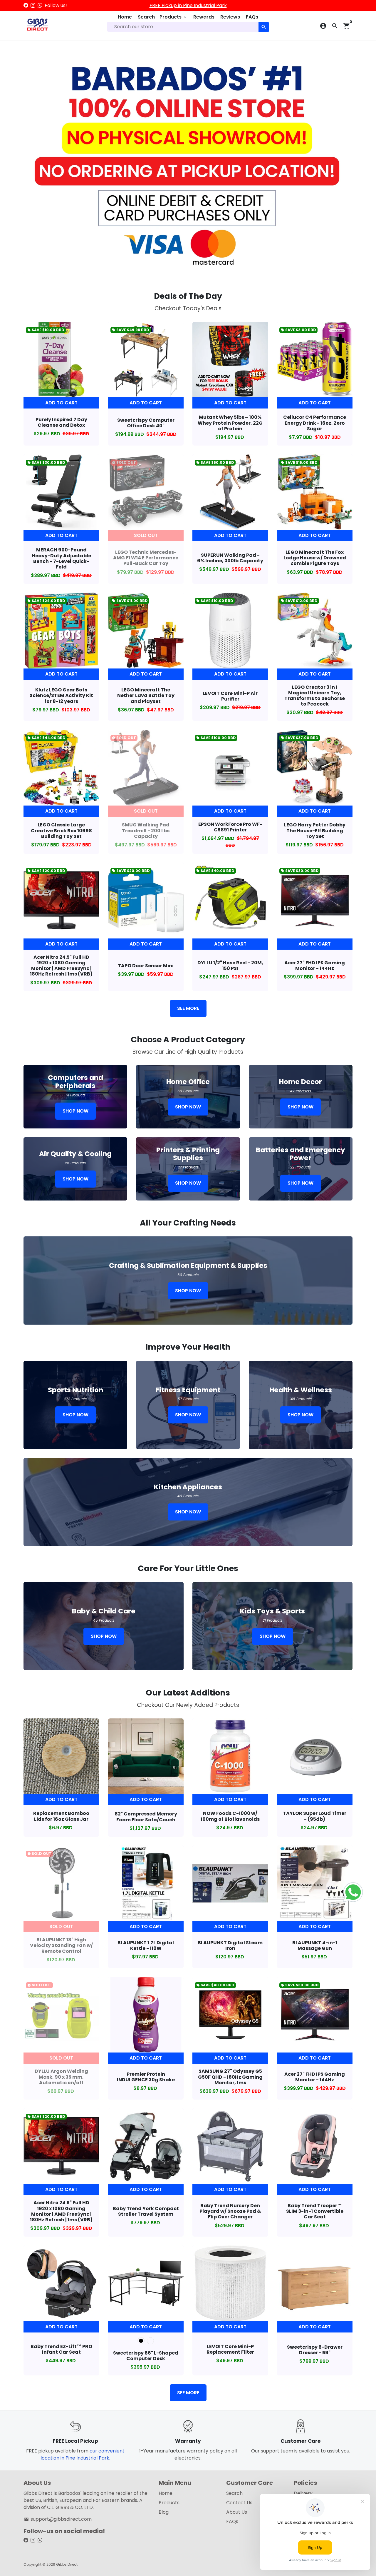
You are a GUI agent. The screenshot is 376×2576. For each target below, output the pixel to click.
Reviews (230, 17)
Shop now (75, 1111)
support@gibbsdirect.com (58, 2519)
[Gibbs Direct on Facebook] (26, 5)
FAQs (252, 17)
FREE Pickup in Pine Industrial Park (188, 5)
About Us (237, 2512)
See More (188, 1008)
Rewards (204, 17)
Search (146, 17)
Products (173, 17)
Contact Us (239, 2503)
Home (125, 17)
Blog (164, 2512)
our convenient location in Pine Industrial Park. (83, 2454)
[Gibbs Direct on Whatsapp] (40, 5)
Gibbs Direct (67, 2564)
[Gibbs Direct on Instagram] (33, 5)
